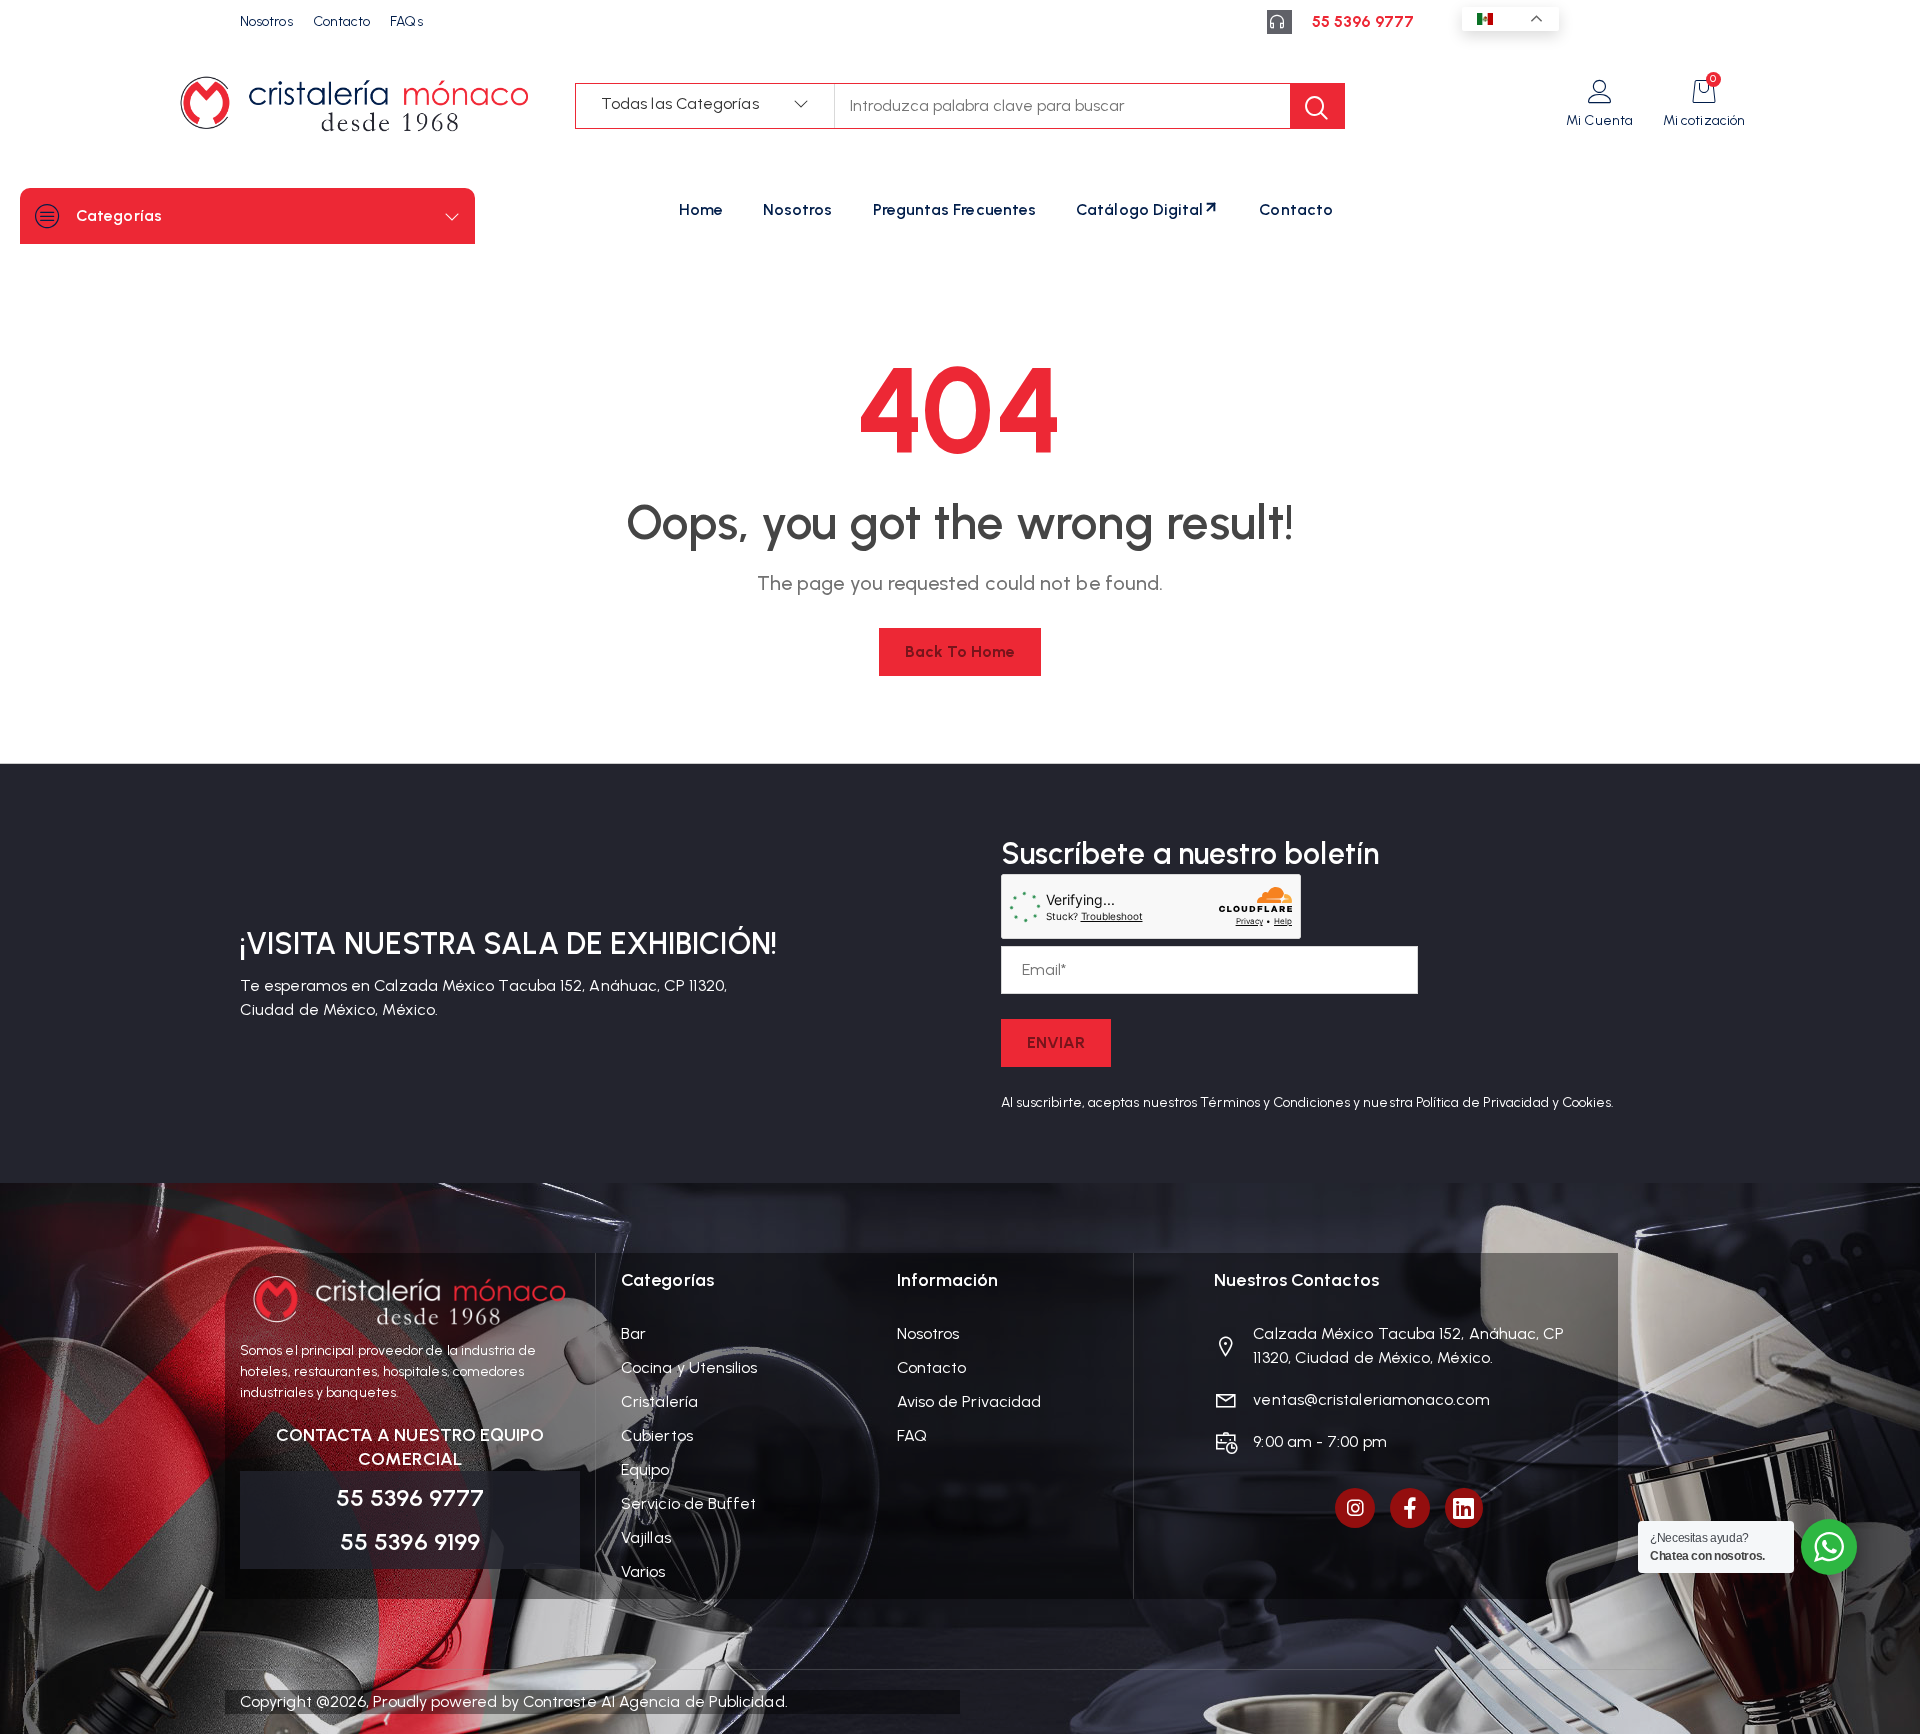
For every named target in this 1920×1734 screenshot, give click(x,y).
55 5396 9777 (1363, 21)
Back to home (960, 651)
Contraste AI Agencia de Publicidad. (655, 1701)
